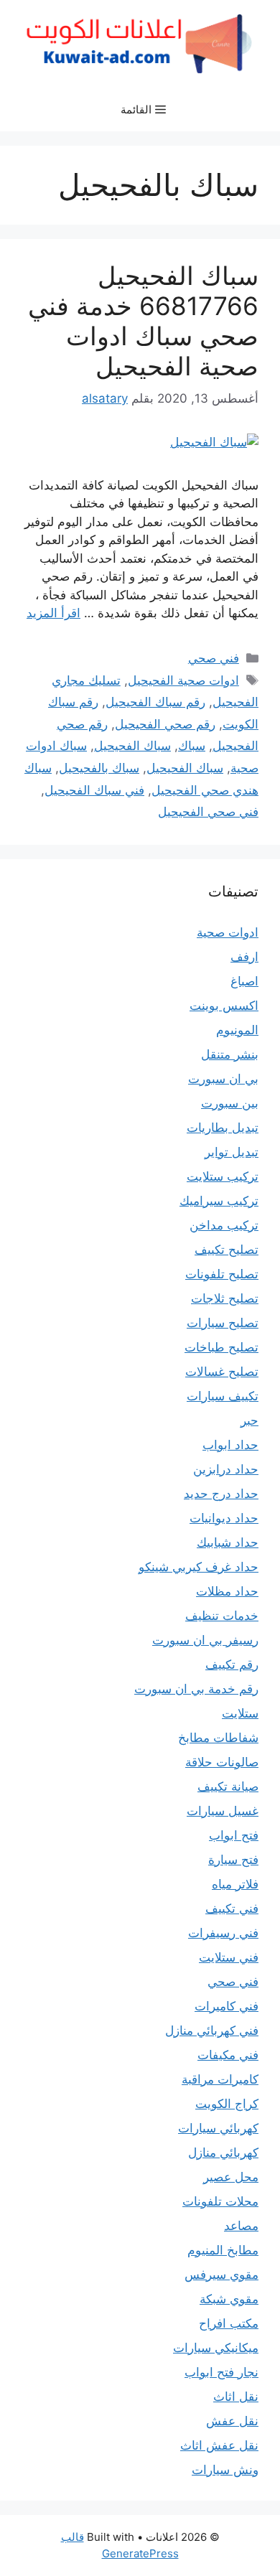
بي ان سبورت (223, 1079)
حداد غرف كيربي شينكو (199, 1567)
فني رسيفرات (223, 1933)
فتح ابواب (234, 1835)
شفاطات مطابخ (218, 1738)
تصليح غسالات (222, 1372)
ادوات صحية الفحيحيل (183, 680)
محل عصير (231, 2177)
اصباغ (244, 981)
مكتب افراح (229, 2323)
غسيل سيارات (223, 1811)
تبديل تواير (232, 1152)
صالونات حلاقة (222, 1762)
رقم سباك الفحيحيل (155, 702)
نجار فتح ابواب (221, 2372)
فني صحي (214, 658)
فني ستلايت (229, 1957)
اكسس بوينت (224, 1006)
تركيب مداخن (224, 1225)
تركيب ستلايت (223, 1176)
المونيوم (237, 1030)
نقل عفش (232, 2421)
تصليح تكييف (227, 1250)
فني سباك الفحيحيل (94, 790)
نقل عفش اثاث (219, 2445)
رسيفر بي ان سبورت (205, 1640)
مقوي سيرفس (221, 2275)
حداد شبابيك (228, 1542)
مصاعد (241, 2226)
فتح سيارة (233, 1860)
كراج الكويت (227, 2104)
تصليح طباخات (221, 1347)
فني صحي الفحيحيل (208, 812)
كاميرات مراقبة (220, 2079)
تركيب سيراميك (219, 1201)
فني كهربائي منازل (212, 2031)
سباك (192, 746)
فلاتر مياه (235, 1884)
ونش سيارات (225, 2470)
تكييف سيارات (223, 1396)
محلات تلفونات (220, 2201)
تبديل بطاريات (223, 1128)
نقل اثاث (236, 2397)
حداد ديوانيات (224, 1518)
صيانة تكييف (228, 1786)
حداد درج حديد (221, 1494)
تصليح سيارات (223, 1323)
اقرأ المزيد (53, 613)
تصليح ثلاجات (225, 1298)
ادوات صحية (228, 932)
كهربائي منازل (223, 2153)
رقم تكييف (232, 1664)
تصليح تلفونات (222, 1274)
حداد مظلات (227, 1591)
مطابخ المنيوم (223, 2250)
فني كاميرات (227, 2006)
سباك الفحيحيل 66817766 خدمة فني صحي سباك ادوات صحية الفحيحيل (143, 321)
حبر (249, 1420)
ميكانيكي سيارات (216, 2348)
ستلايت (240, 1713)
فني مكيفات (228, 2055)
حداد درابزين (226, 1469)
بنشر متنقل (230, 1054)
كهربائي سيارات (218, 2128)
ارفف (244, 957)
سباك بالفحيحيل (99, 768)
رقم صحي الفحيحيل (165, 724)
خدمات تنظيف (222, 1616)
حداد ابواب (230, 1445)
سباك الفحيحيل (132, 746)
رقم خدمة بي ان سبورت (196, 1689)
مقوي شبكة (229, 2299)
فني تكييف (232, 1908)
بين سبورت (230, 1103)
